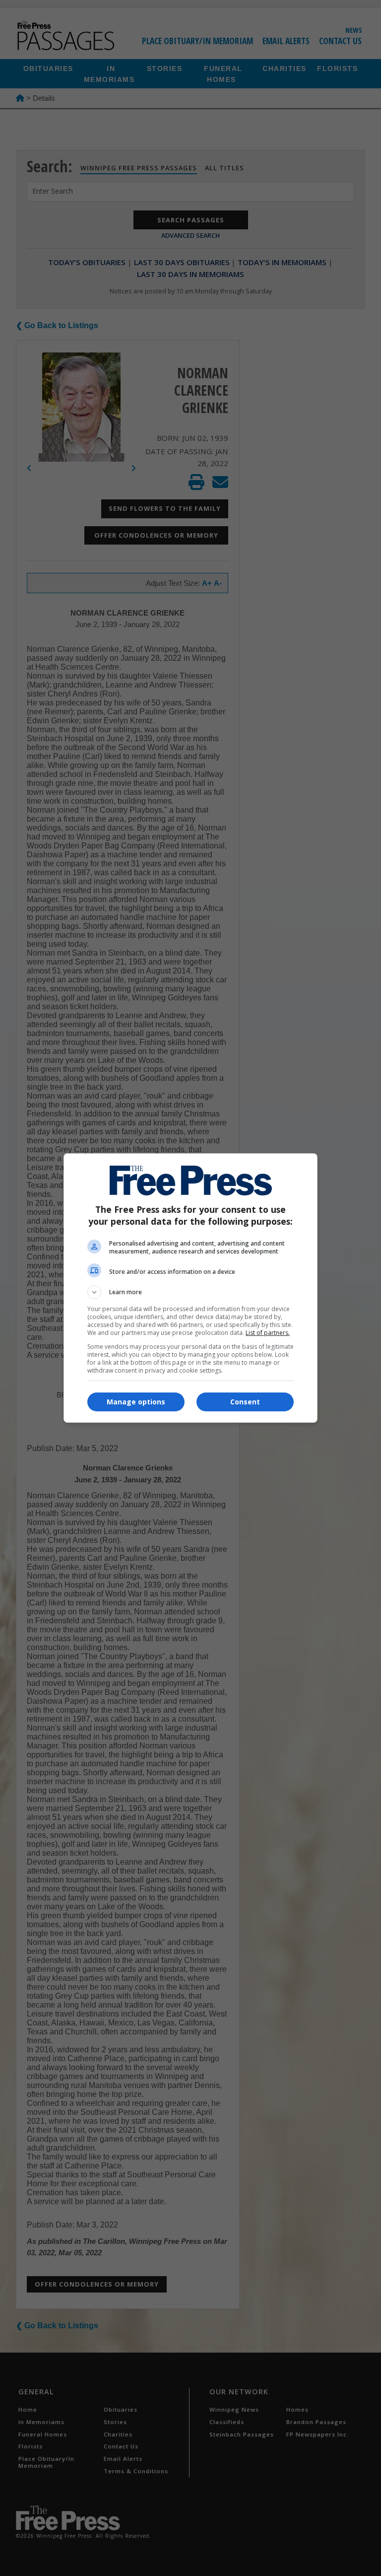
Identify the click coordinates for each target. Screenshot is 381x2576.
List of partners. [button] (268, 1333)
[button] (190, 1292)
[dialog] (190, 1288)
